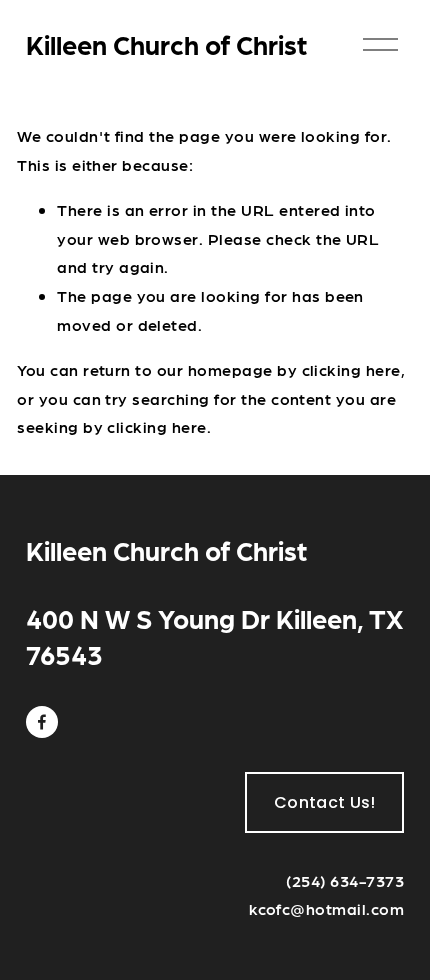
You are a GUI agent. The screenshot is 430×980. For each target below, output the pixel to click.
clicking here (351, 369)
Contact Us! (325, 802)
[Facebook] (42, 722)
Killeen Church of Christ (166, 44)
